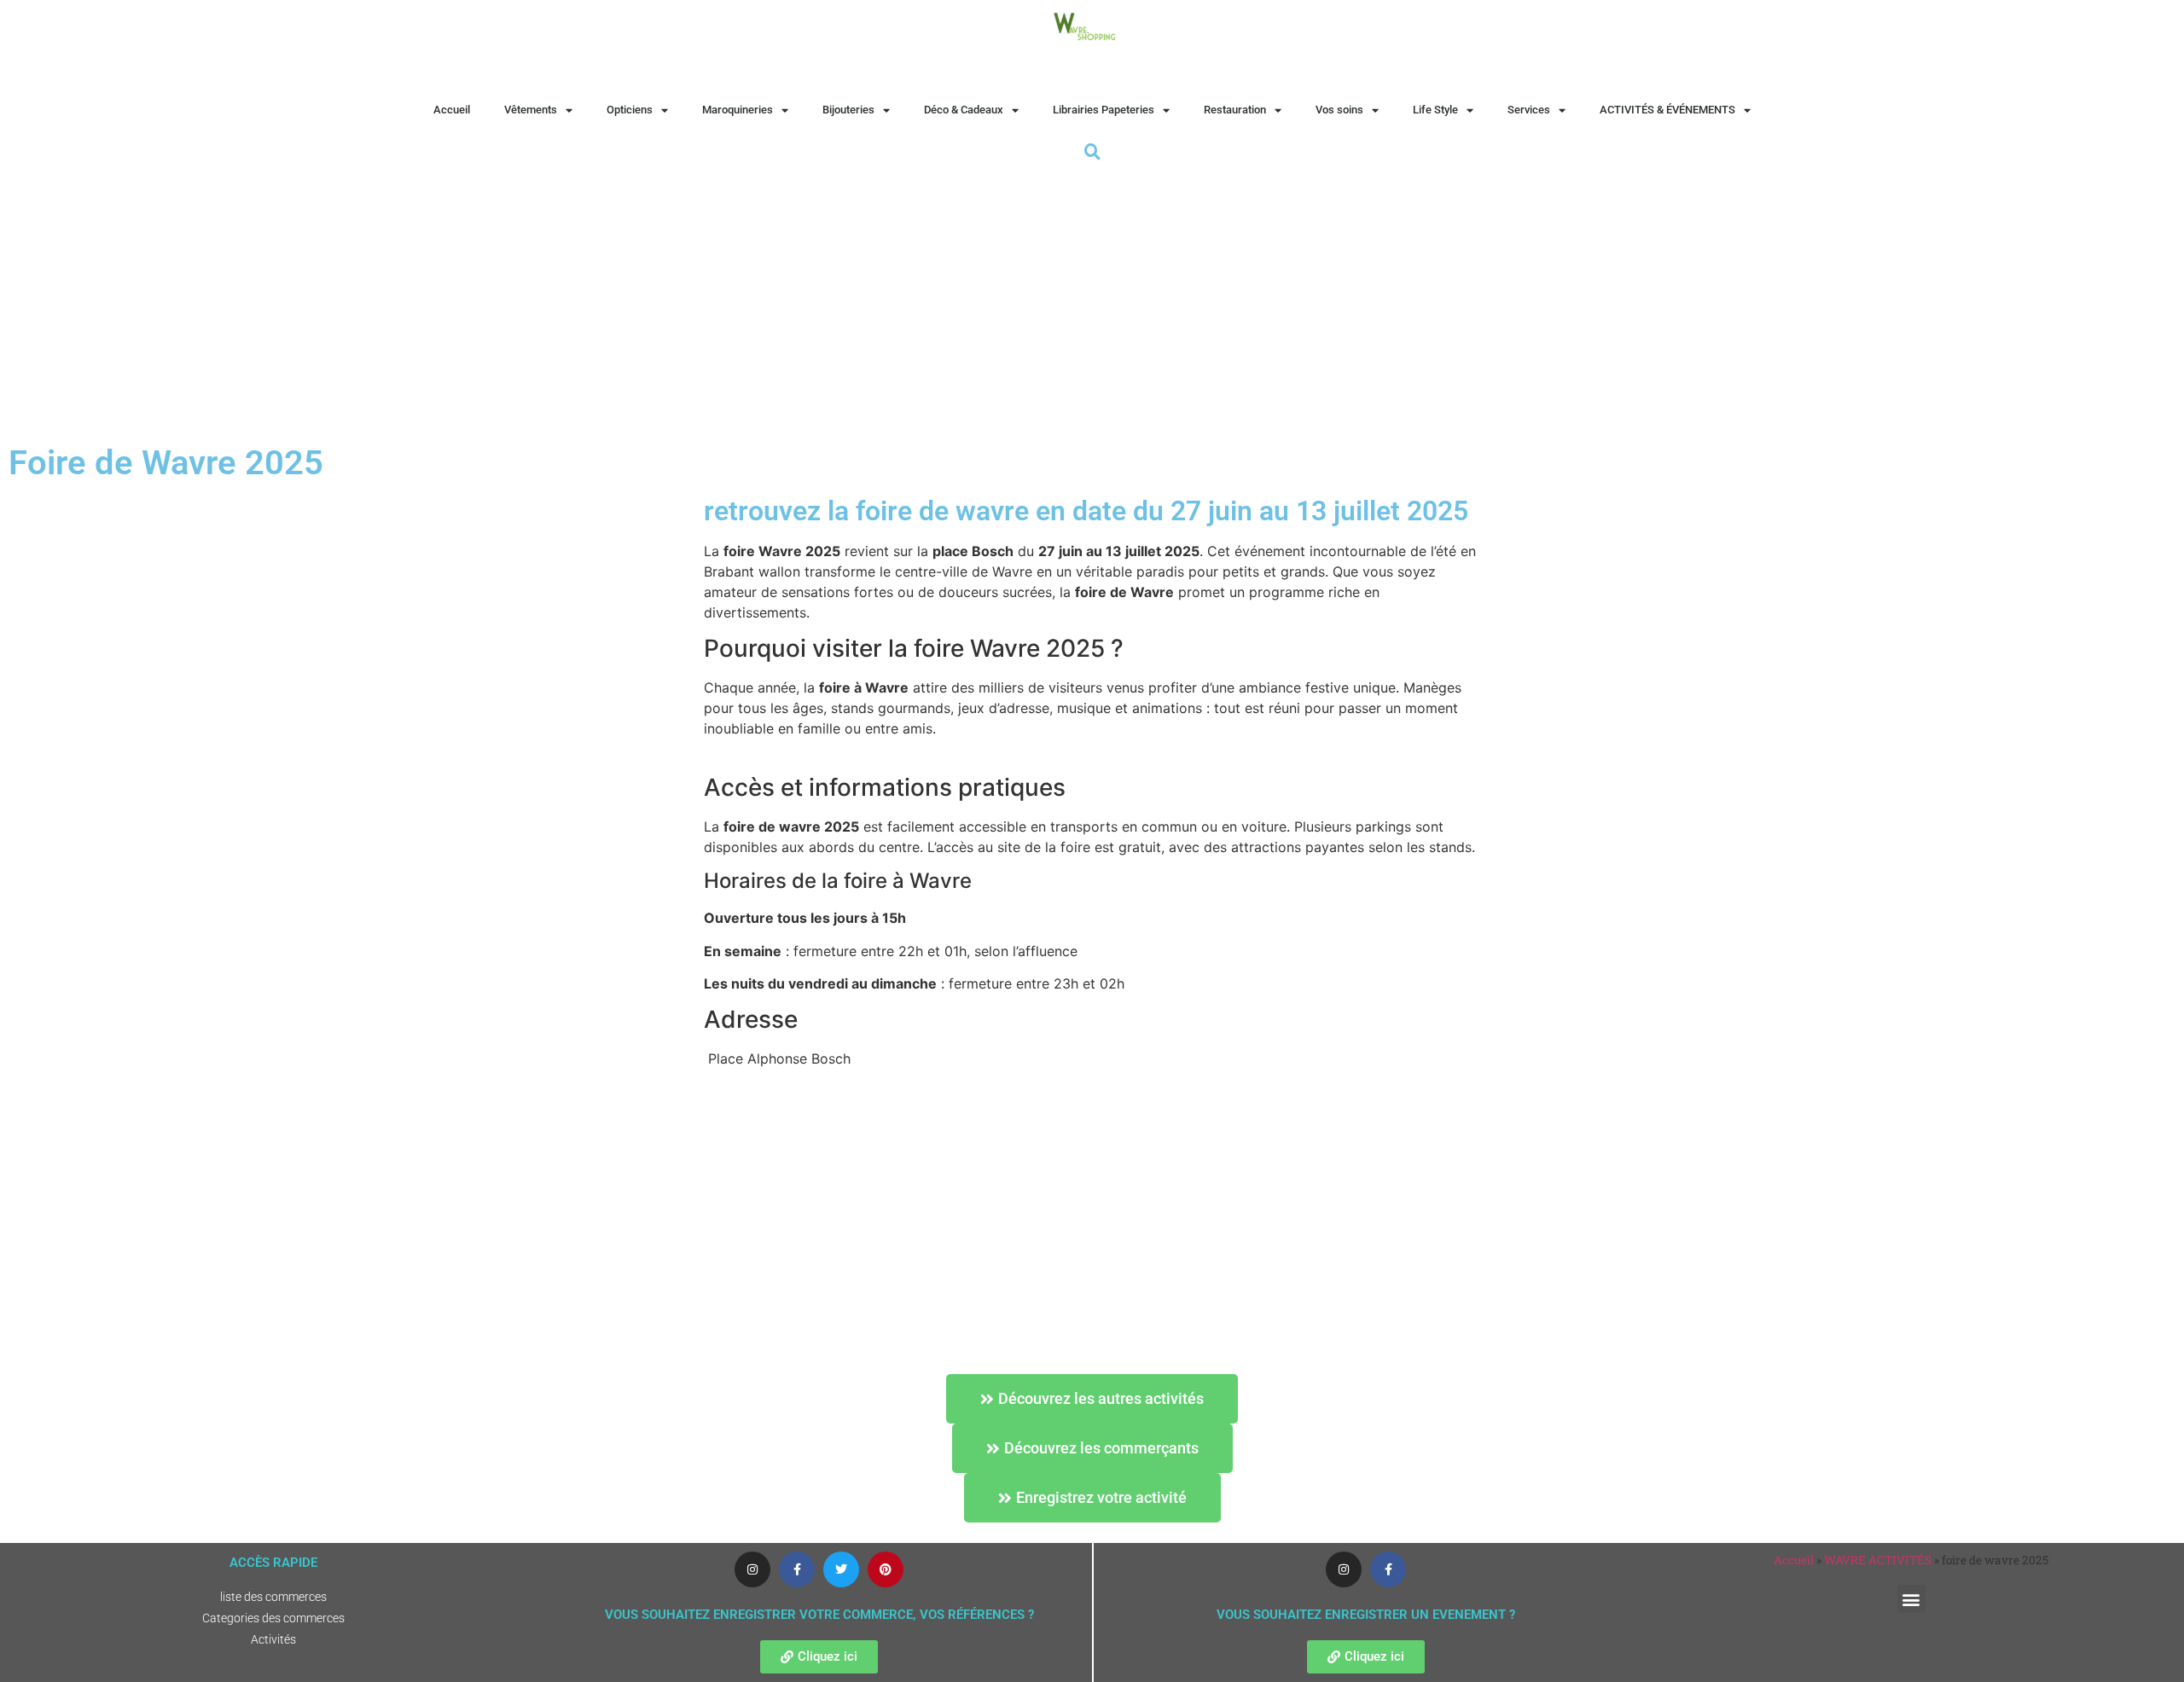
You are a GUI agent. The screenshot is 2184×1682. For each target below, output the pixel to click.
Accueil (452, 110)
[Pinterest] (886, 1569)
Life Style (1435, 110)
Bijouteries (848, 110)
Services (1529, 110)
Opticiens (630, 110)
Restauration (1235, 110)
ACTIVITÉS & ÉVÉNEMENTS (1667, 110)
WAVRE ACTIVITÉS (1878, 1560)
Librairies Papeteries (1104, 110)
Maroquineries (738, 110)
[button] (1911, 1599)
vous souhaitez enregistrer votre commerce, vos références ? (819, 1615)
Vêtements (531, 110)
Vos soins (1339, 110)
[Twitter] (841, 1569)
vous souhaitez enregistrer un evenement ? (1366, 1615)
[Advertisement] (1092, 293)
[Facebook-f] (797, 1569)
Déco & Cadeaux (964, 110)
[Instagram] (752, 1569)
